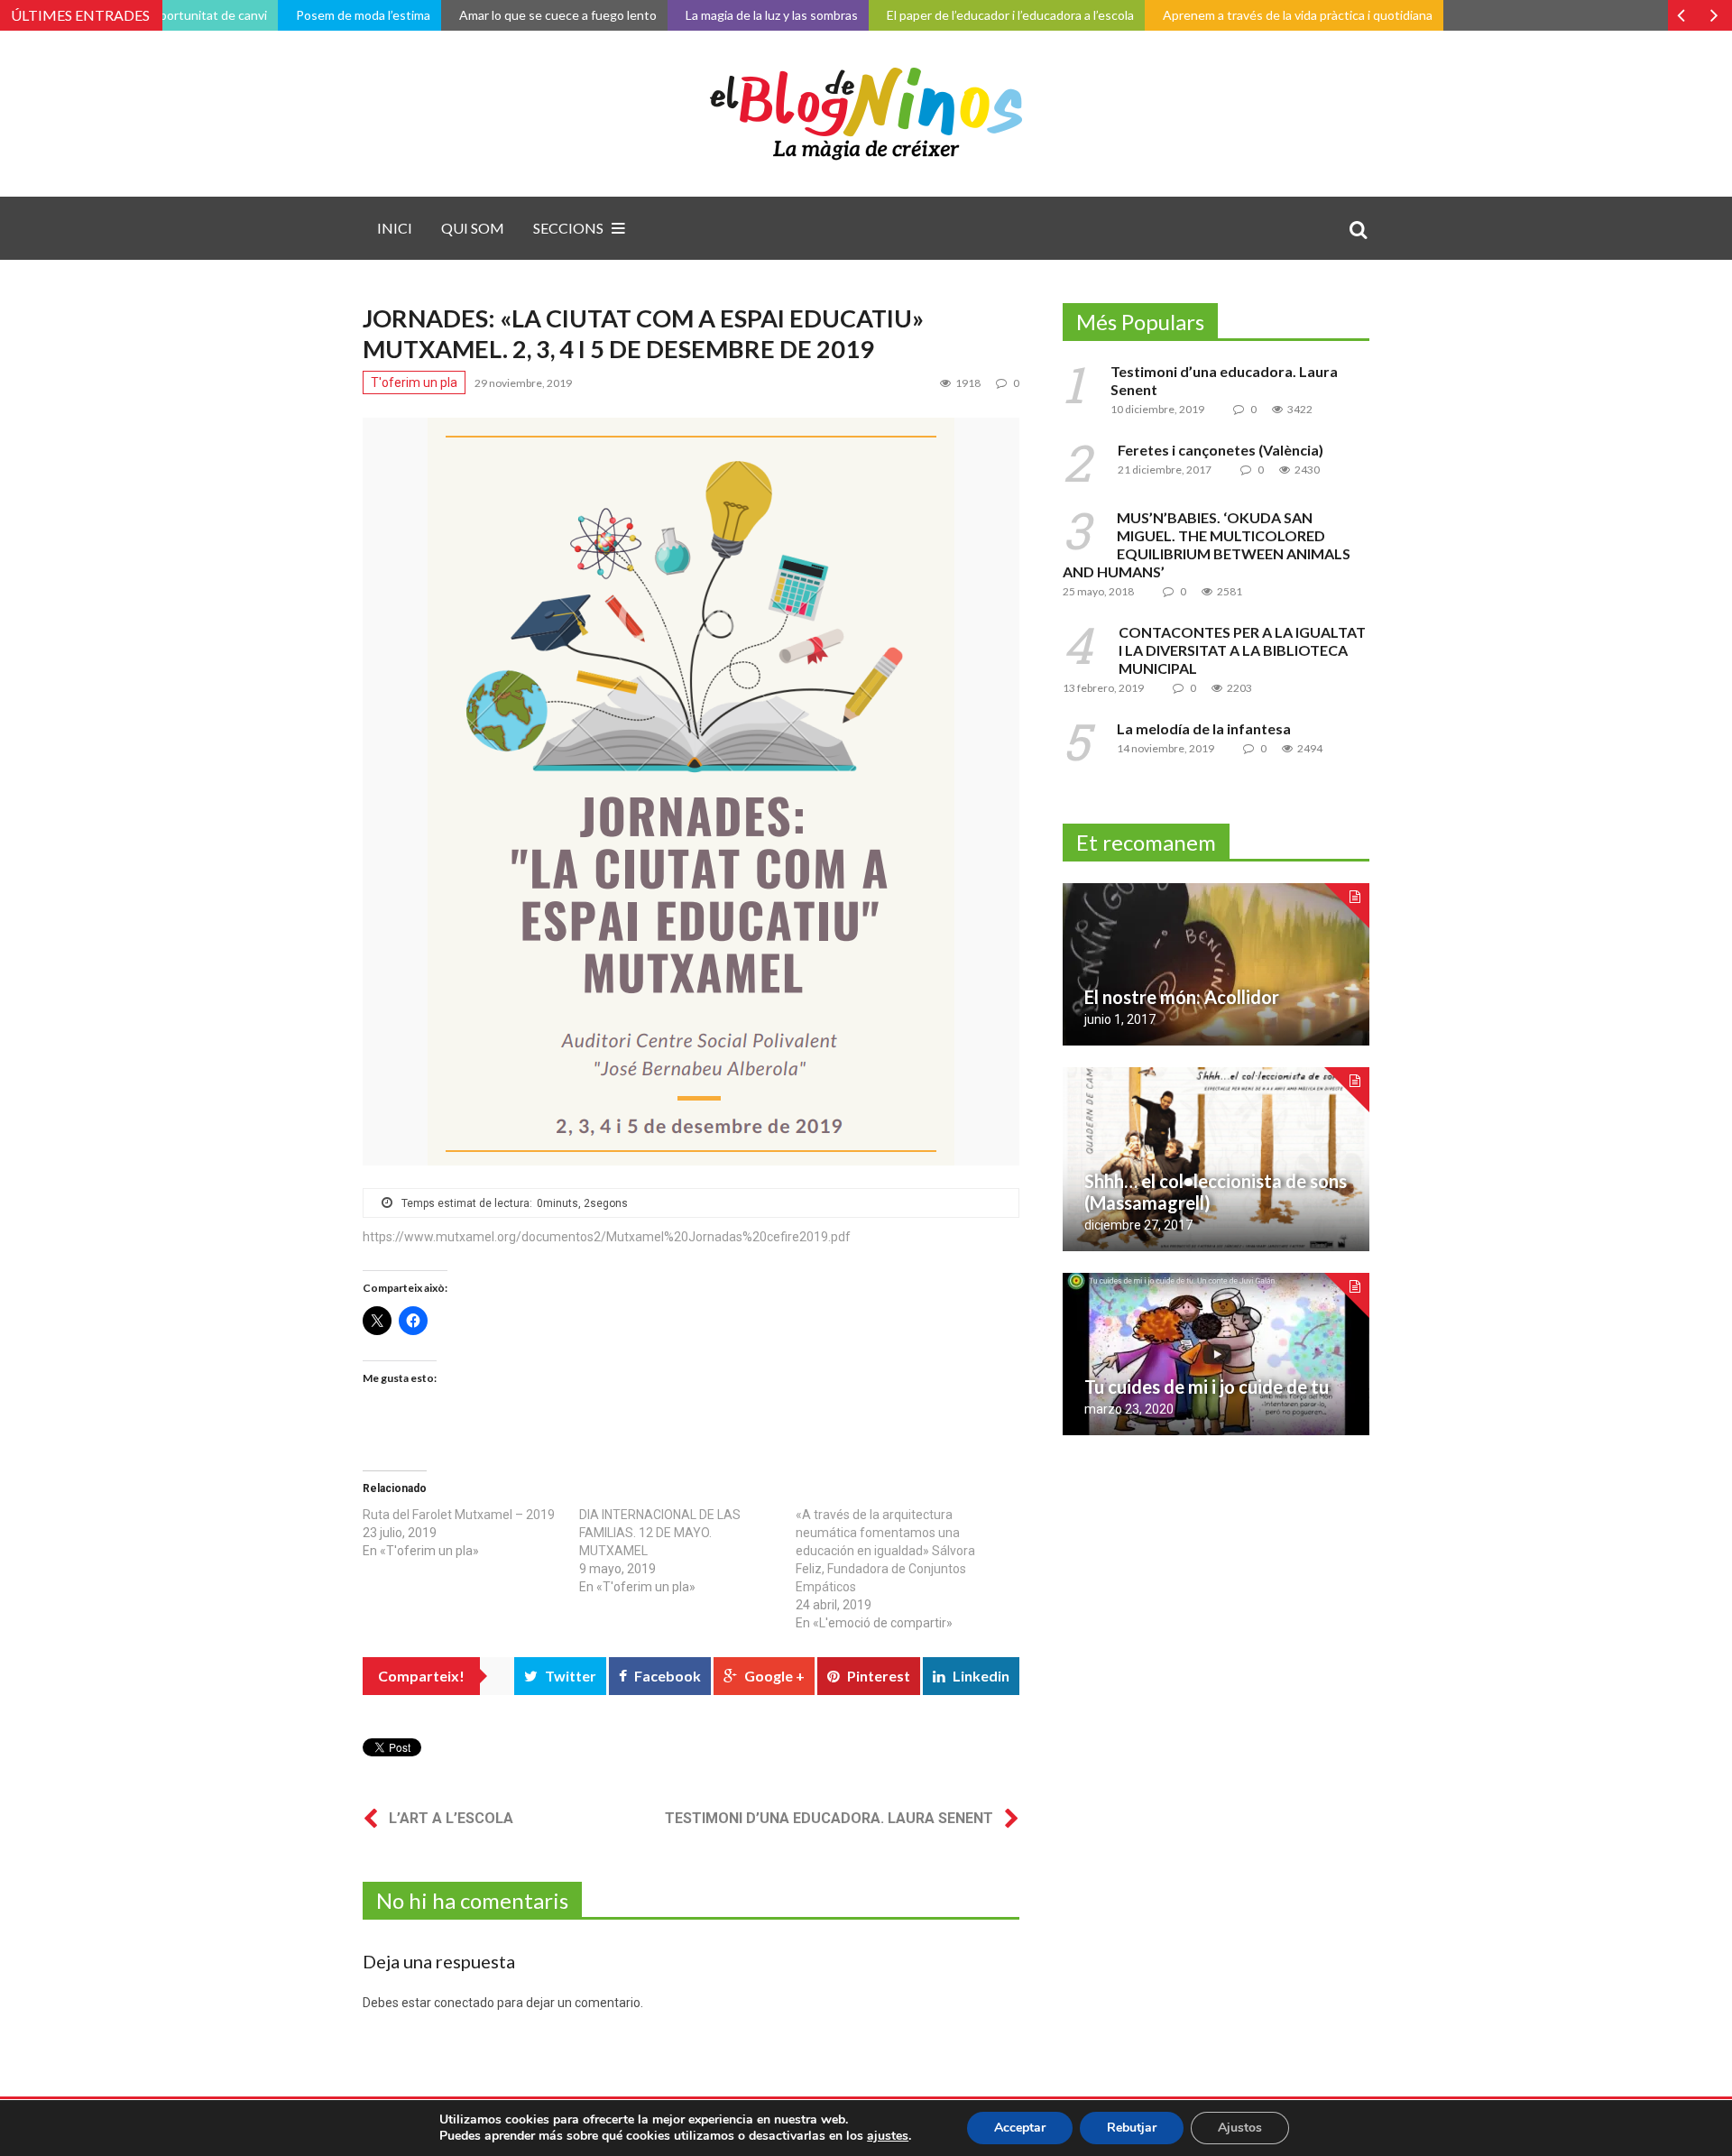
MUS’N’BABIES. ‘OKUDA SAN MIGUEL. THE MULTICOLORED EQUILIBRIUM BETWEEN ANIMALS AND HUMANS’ (1207, 544)
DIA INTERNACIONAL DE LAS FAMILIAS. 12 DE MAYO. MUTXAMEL (660, 1533)
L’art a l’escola (451, 1818)
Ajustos (1240, 2128)
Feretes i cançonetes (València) (1221, 450)
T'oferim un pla (414, 382)
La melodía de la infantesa (1204, 728)
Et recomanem (1146, 842)
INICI (395, 228)
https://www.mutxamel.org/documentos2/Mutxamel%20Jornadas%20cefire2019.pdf (607, 1237)
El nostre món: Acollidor (1182, 997)
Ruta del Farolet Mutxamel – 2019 (459, 1515)
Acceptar (1020, 2128)
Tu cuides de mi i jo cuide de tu (1207, 1387)
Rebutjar (1132, 2128)
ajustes (888, 2136)
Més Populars (1140, 322)
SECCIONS (568, 228)
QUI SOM (473, 228)
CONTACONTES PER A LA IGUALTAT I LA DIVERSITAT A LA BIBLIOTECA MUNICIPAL (1242, 650)
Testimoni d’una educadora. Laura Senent (829, 1818)
